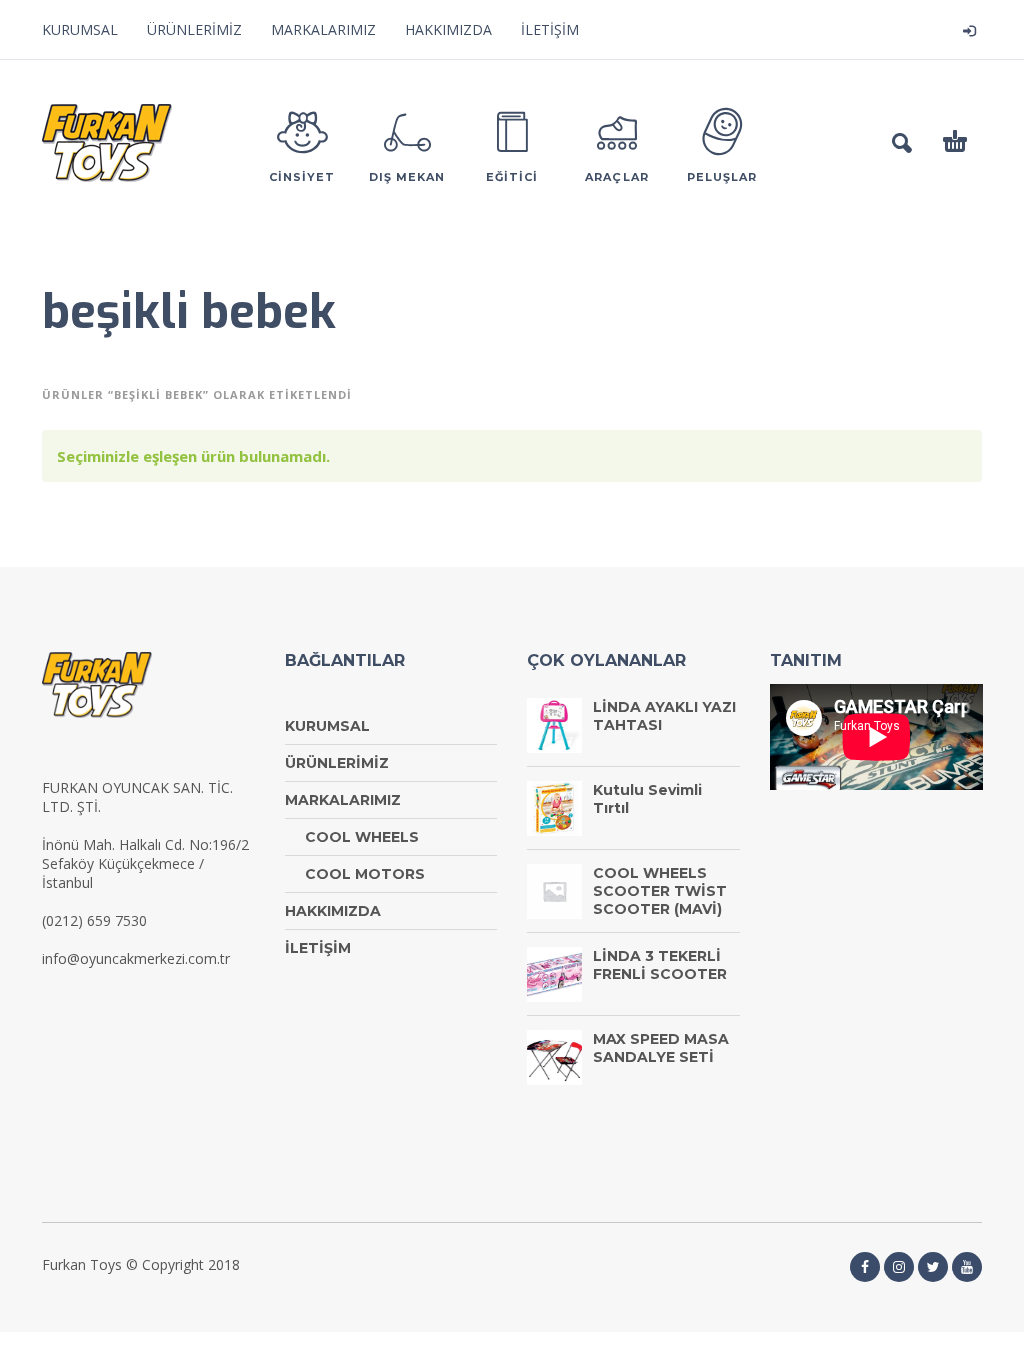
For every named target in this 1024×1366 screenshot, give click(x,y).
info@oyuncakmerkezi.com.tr (136, 958)
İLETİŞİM (550, 29)
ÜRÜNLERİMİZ (194, 29)
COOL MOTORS (365, 874)
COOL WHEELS (362, 837)
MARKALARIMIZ (323, 29)
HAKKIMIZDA (448, 29)
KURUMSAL (80, 29)
